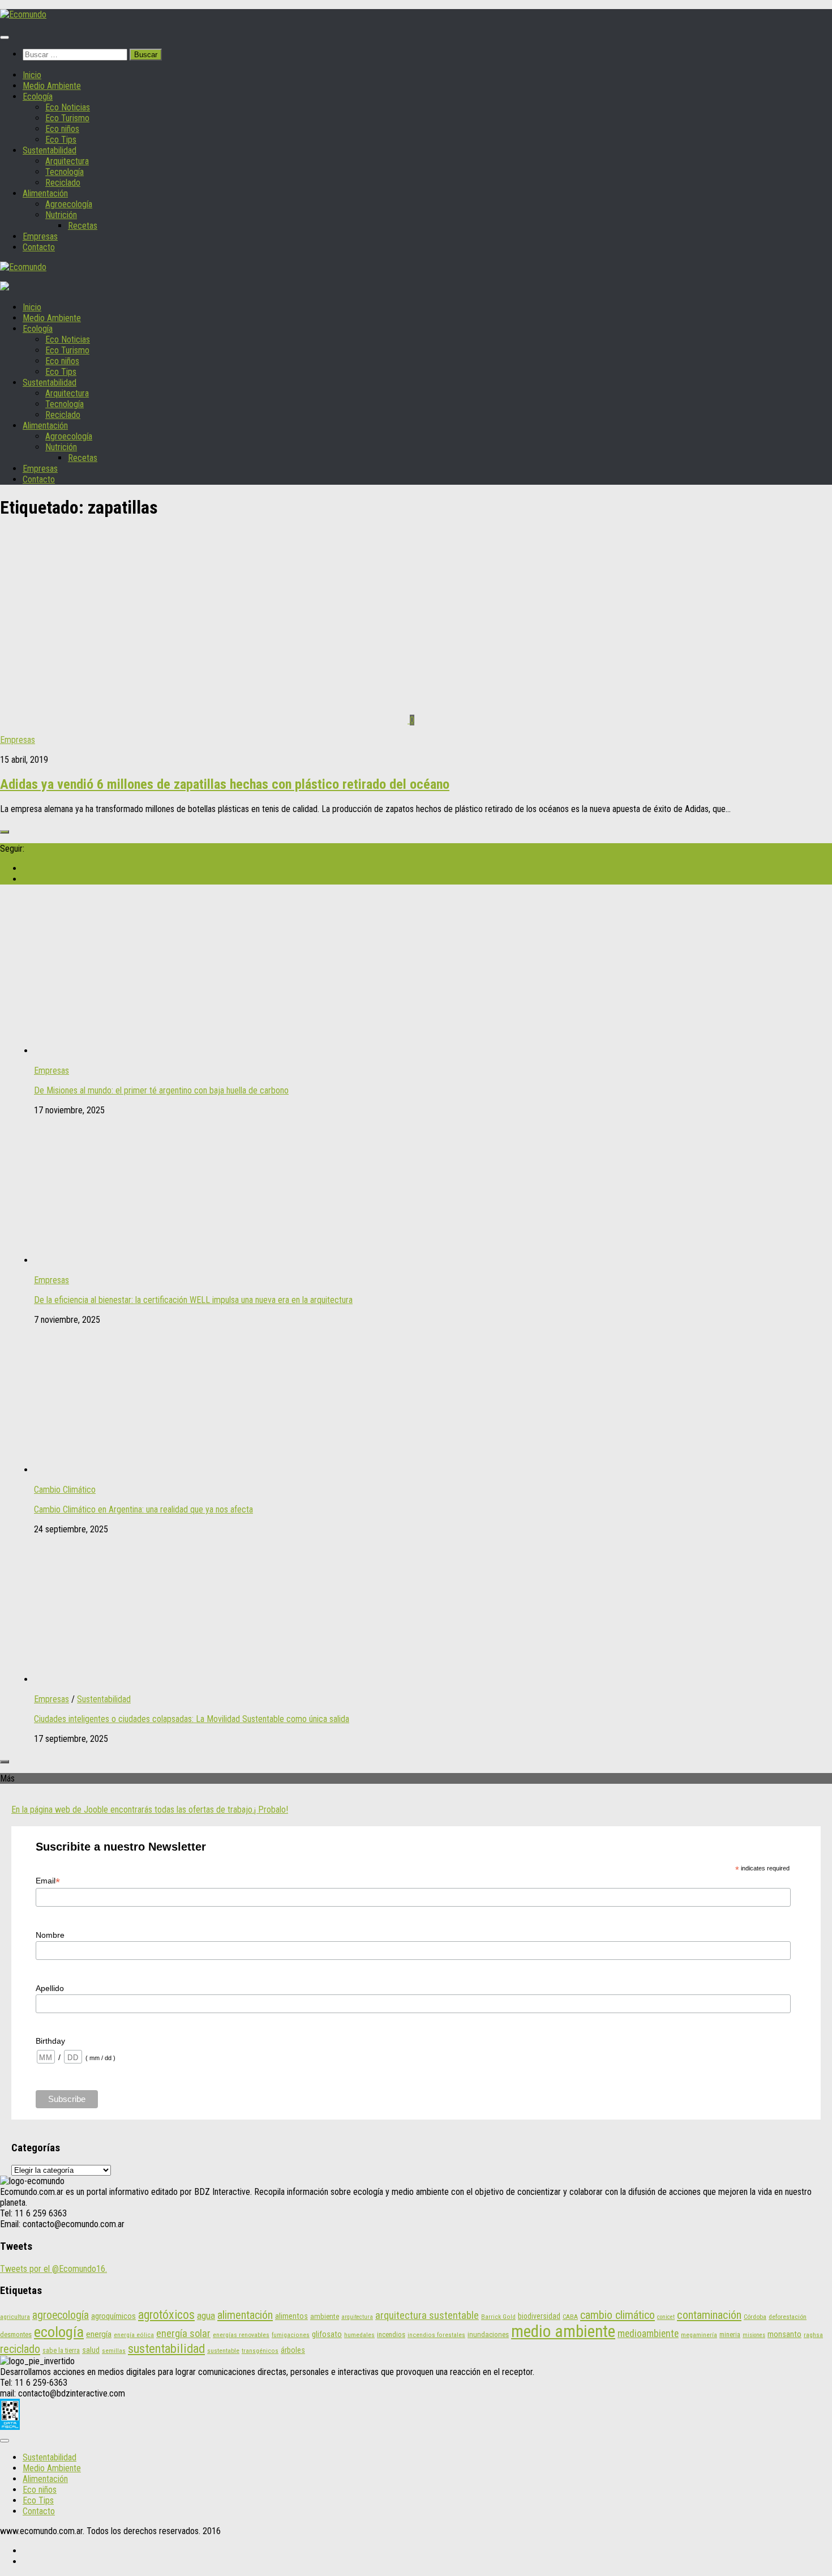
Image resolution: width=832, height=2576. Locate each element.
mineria (730, 2334)
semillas (114, 2351)
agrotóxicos (166, 2315)
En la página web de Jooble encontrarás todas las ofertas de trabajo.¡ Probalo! (150, 1810)
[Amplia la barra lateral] (5, 832)
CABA (570, 2317)
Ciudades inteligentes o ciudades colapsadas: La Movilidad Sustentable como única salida (192, 1719)
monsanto (784, 2334)
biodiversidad (539, 2316)
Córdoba (755, 2317)
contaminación (709, 2315)
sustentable (223, 2351)
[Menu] (5, 37)
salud (91, 2350)
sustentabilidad (166, 2348)
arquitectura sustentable (427, 2316)
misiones (754, 2335)
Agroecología (69, 204)
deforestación (788, 2317)
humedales (359, 2335)
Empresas (40, 236)
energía (99, 2334)
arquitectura (357, 2317)
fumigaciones (291, 2335)
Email (48, 1881)
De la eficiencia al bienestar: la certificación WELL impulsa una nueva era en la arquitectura (193, 1300)
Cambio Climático (65, 1490)
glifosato (327, 2334)
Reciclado (63, 183)
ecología (59, 2332)
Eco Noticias (68, 107)
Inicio (32, 75)
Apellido (50, 1988)
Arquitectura (67, 161)
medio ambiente (563, 2331)
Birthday (50, 2041)
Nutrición (61, 215)
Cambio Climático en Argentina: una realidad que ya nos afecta (143, 1509)
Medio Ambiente (52, 86)
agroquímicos (113, 2316)
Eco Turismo (67, 118)
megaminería (699, 2335)
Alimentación (45, 193)
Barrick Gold (498, 2317)
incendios (391, 2334)
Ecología (38, 97)
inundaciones (488, 2334)
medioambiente (648, 2334)
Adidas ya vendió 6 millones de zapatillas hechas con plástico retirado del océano (225, 784)
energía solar (183, 2333)
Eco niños (62, 129)
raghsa (813, 2335)
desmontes (16, 2334)
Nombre (50, 1935)
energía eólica (134, 2335)
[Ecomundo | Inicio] (23, 14)
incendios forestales (436, 2335)
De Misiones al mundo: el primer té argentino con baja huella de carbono (161, 1090)
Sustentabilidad (50, 150)
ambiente (325, 2316)
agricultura (15, 2317)
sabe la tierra (61, 2350)
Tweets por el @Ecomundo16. (53, 2269)
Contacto (39, 247)
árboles (293, 2350)
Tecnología (65, 172)
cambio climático (617, 2315)
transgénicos (260, 2351)
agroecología (61, 2315)
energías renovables (241, 2335)
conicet (666, 2317)
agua (206, 2316)
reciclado (20, 2349)
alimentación (245, 2315)
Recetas (83, 226)
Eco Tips (61, 140)
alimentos (291, 2316)
